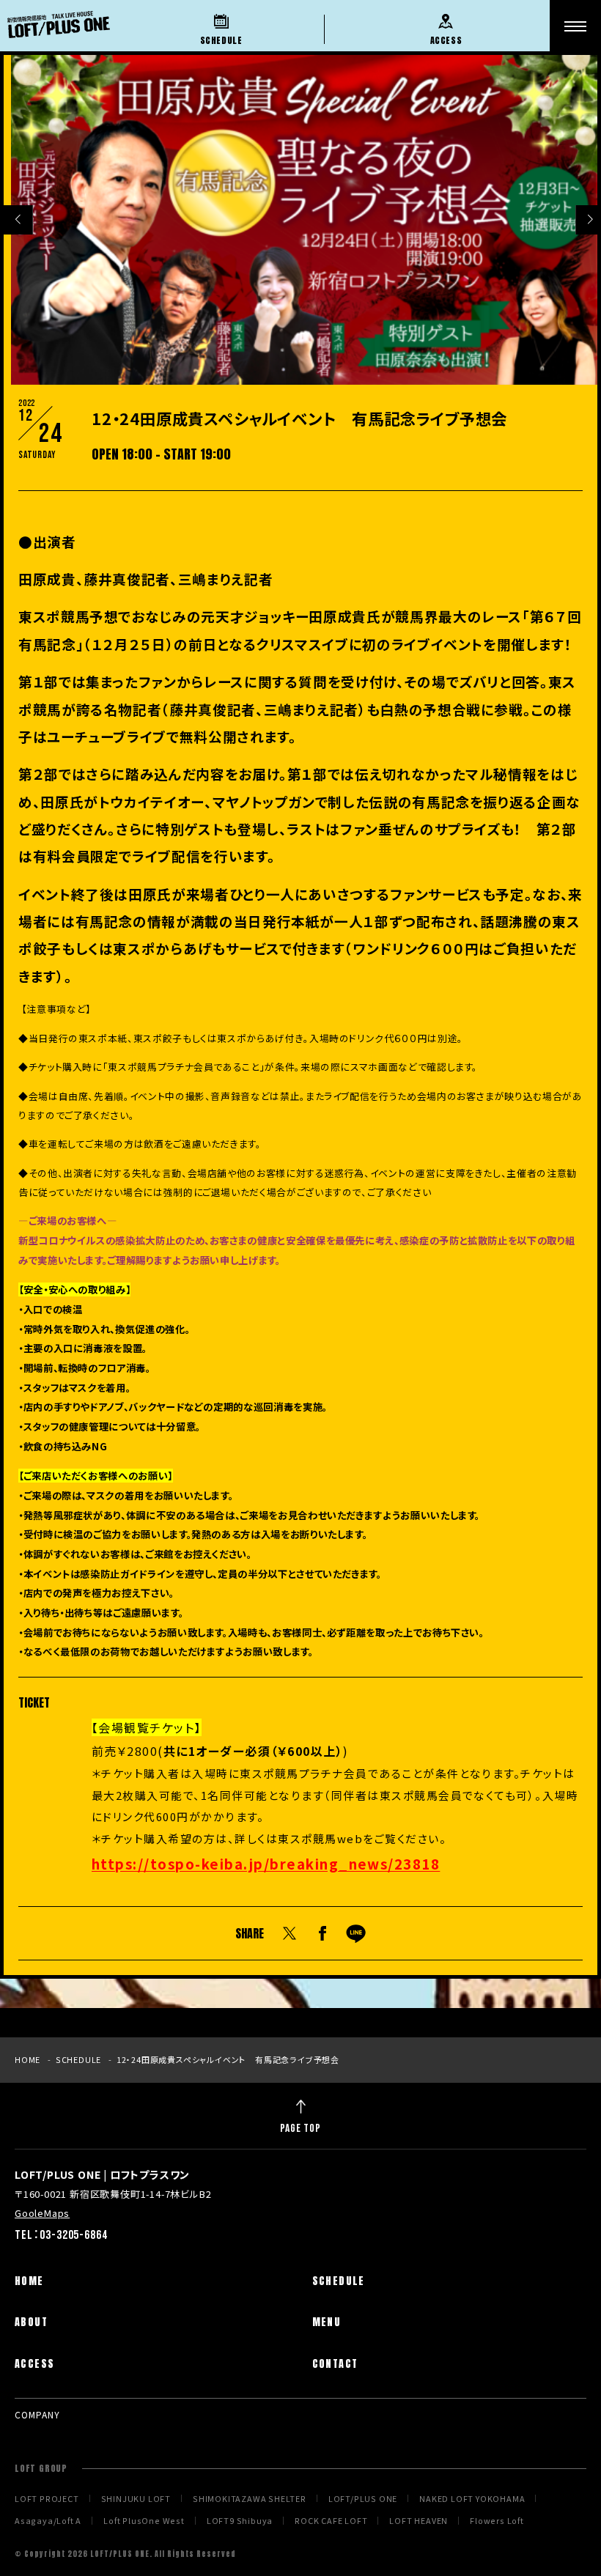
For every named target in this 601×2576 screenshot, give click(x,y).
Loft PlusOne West (144, 2521)
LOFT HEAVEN (419, 2521)
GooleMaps (42, 2213)
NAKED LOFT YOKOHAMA (472, 2499)
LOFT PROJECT (47, 2499)
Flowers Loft (497, 2521)
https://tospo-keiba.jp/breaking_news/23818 (266, 1863)
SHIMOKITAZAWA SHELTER (250, 2499)
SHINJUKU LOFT (136, 2499)
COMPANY (37, 2414)
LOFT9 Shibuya (240, 2521)
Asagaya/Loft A (48, 2521)
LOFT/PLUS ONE (363, 2499)
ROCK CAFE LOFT (331, 2521)
